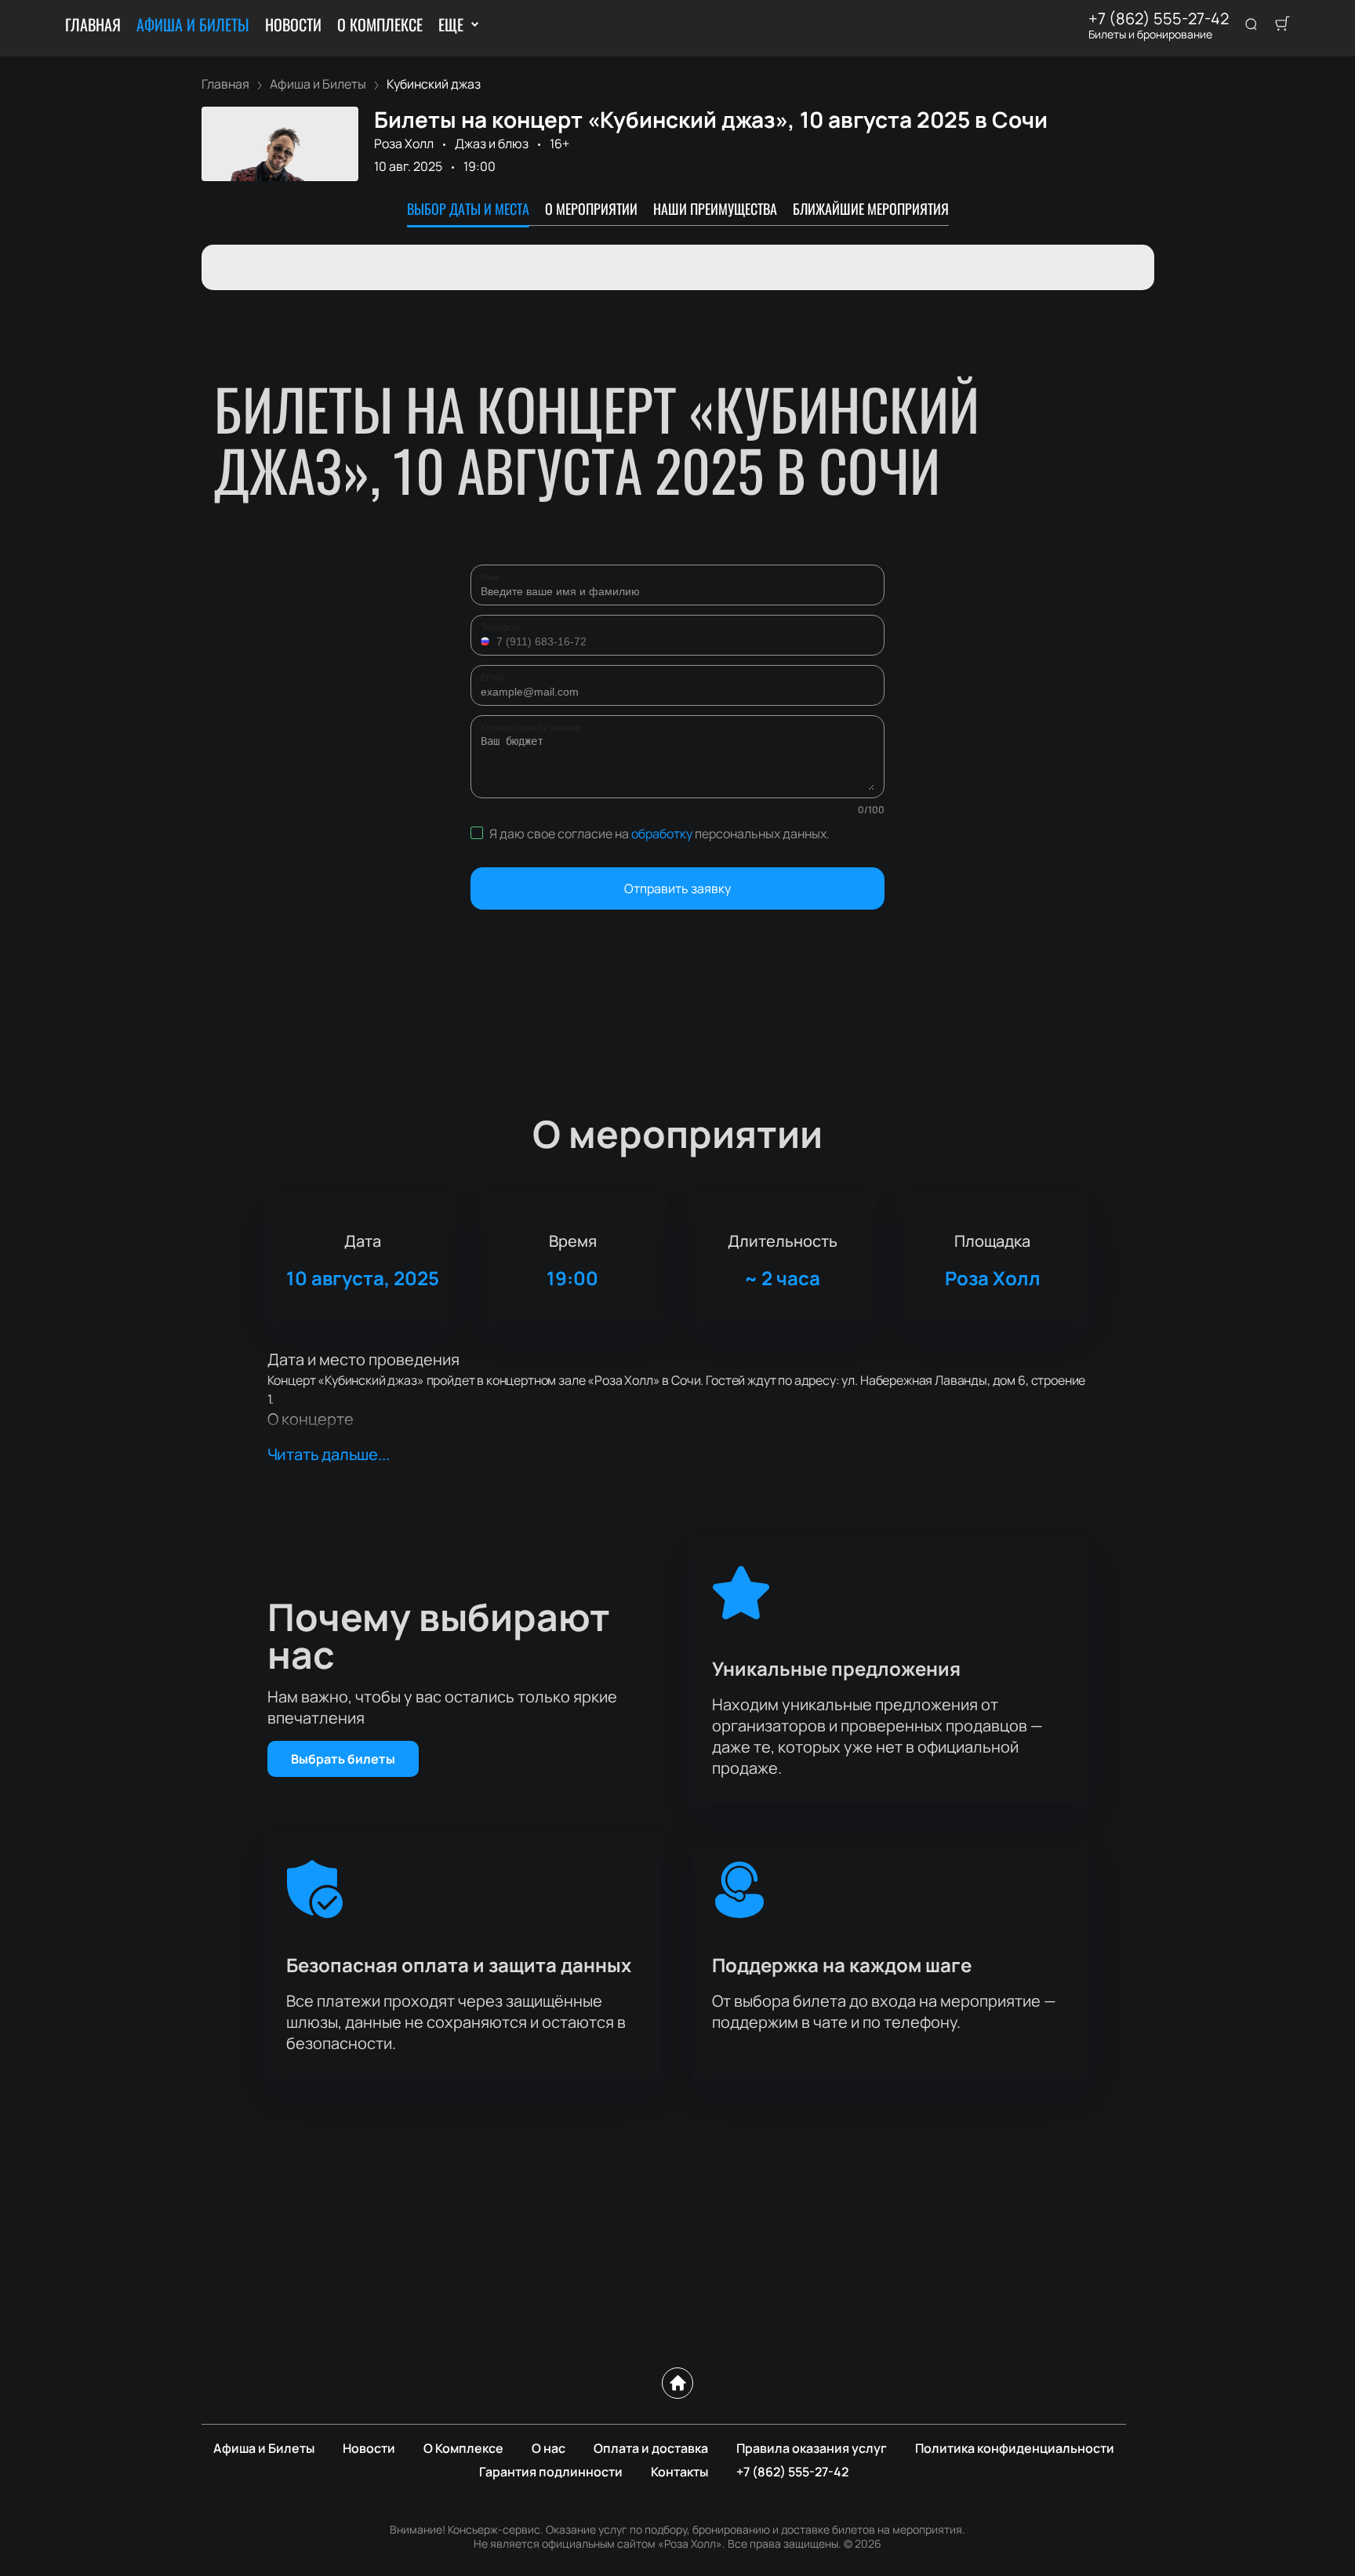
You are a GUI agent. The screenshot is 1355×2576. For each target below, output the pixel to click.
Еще (450, 24)
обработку (662, 834)
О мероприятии (591, 209)
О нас (549, 2448)
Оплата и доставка (651, 2448)
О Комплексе (380, 24)
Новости (293, 24)
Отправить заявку (677, 888)
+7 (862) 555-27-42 (1159, 19)
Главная (93, 24)
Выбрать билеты (343, 1759)
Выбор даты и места (468, 209)
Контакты (679, 2472)
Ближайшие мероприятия (871, 209)
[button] (487, 641)
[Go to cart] (1282, 25)
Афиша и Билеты (193, 24)
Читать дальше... (329, 1454)
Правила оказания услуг (812, 2448)
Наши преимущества (715, 209)
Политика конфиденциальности (1015, 2448)
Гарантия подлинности (551, 2472)
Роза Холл (404, 144)
